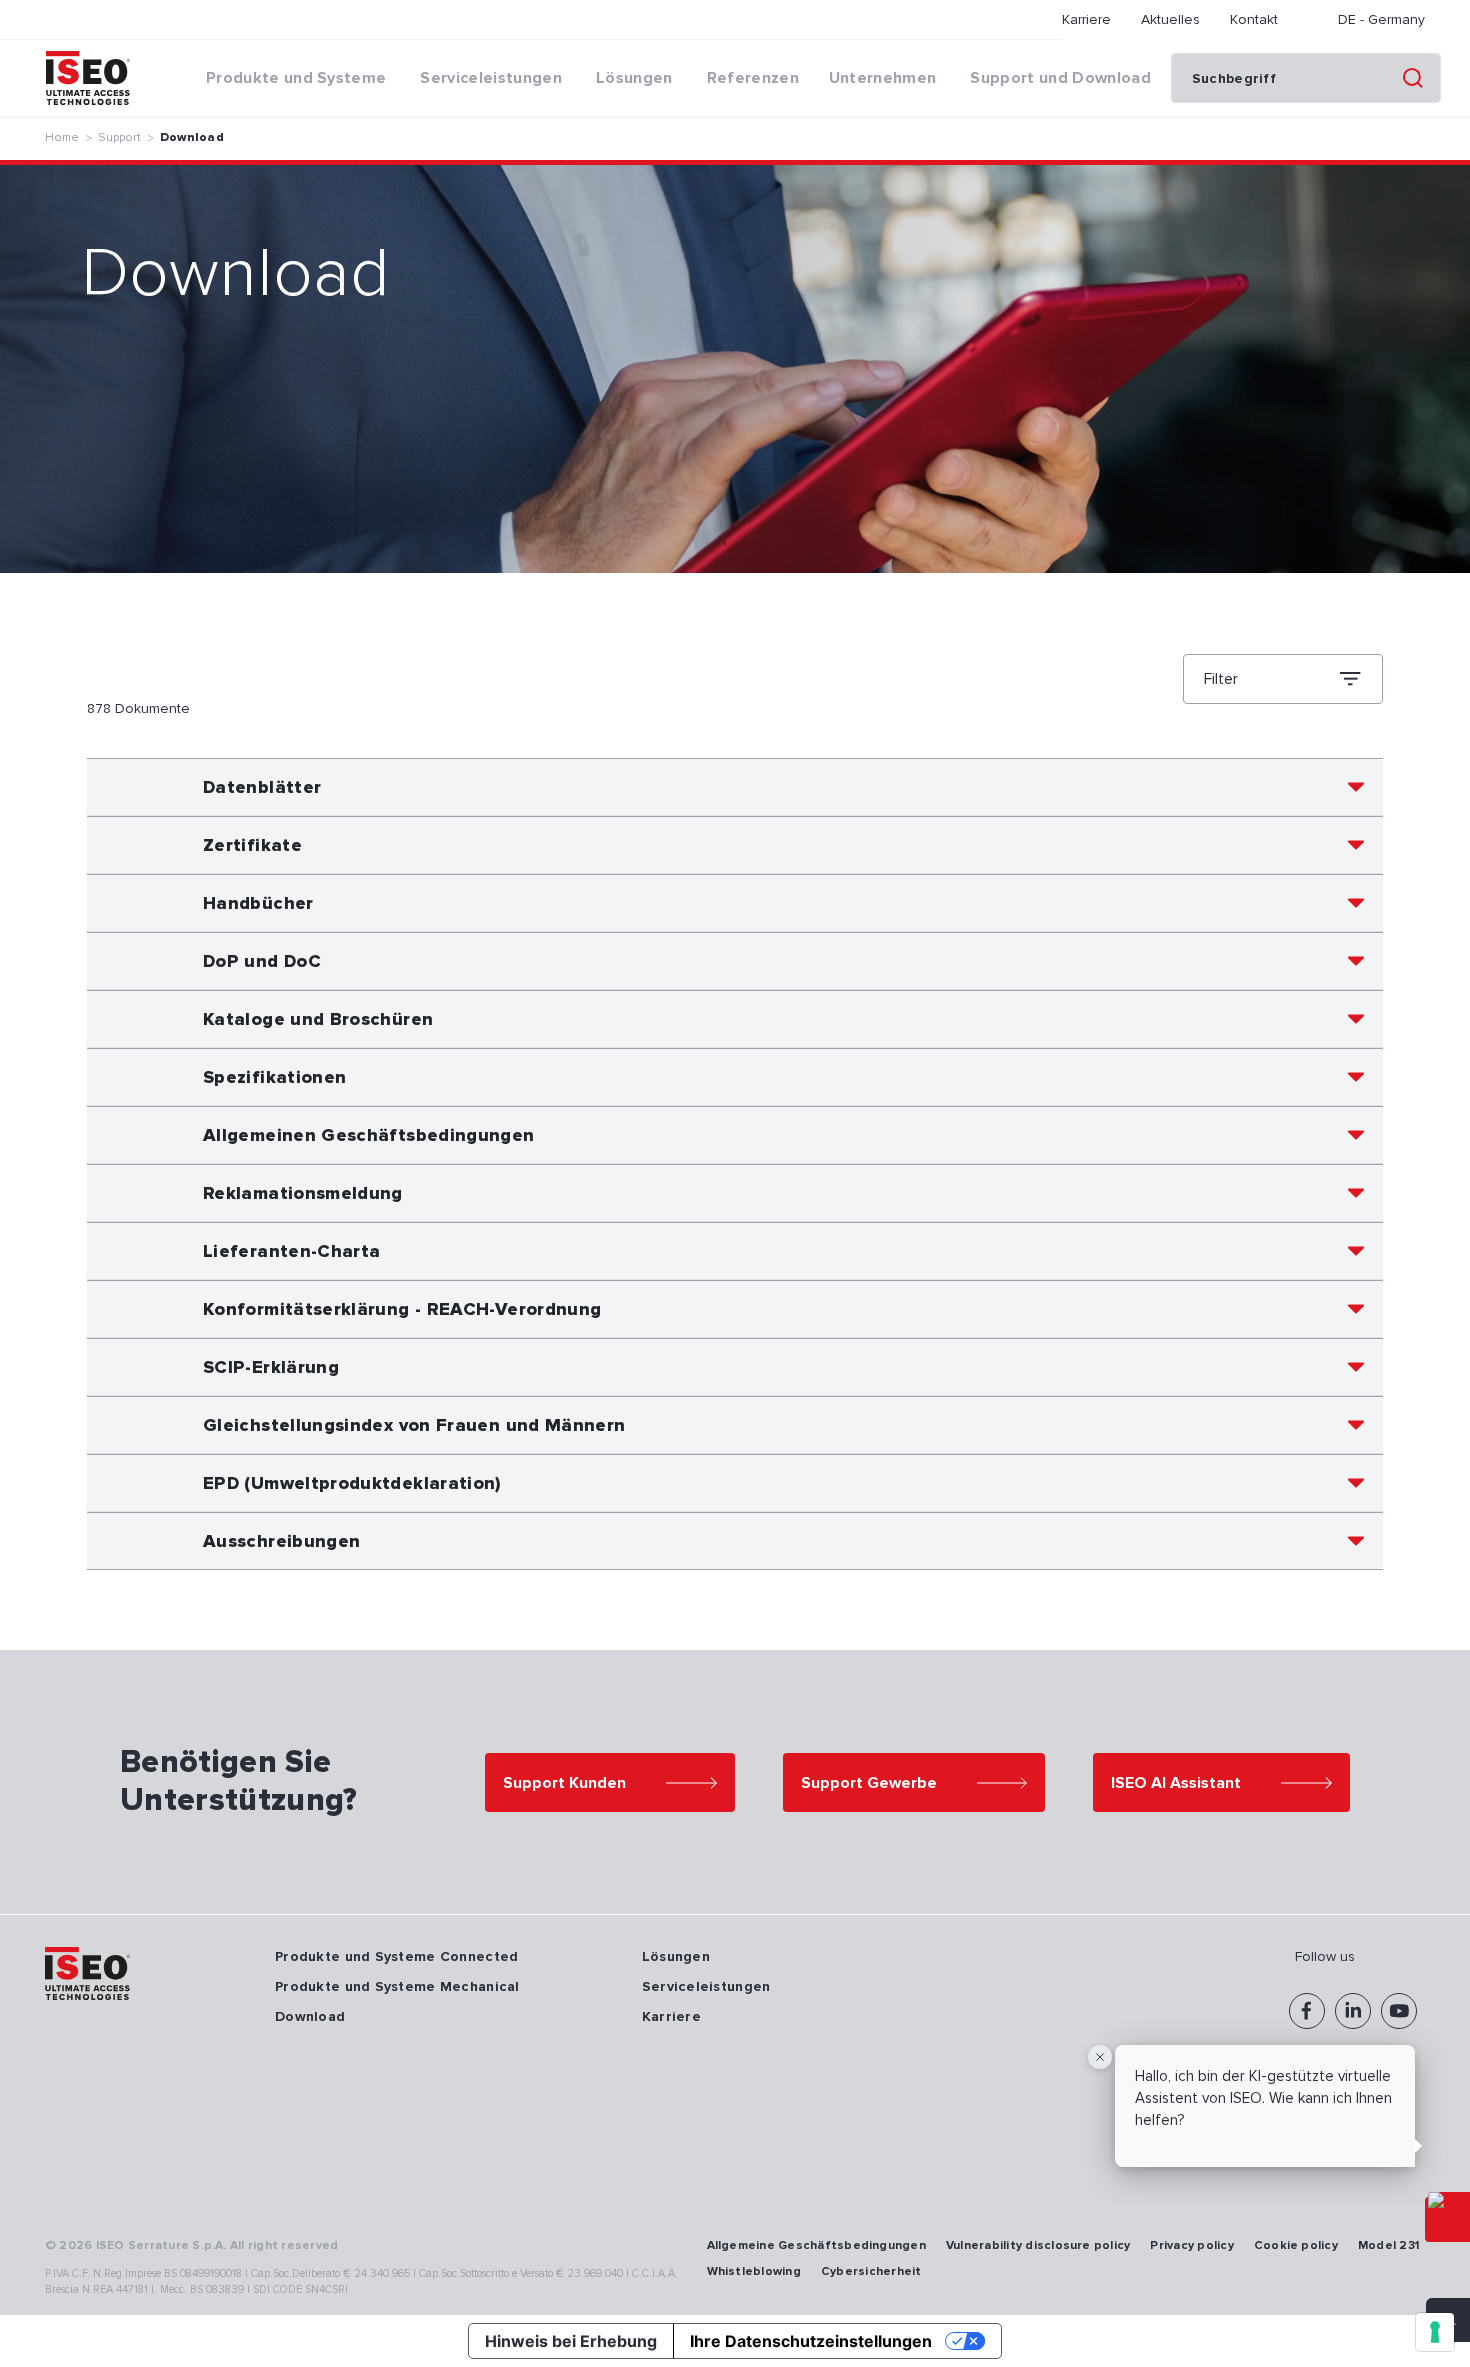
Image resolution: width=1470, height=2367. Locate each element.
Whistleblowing (754, 2271)
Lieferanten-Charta (291, 1251)
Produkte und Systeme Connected (396, 1956)
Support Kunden (564, 1783)
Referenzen (753, 78)
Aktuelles (1170, 19)
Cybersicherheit (871, 2271)
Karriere (1086, 19)
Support (119, 137)
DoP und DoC (262, 961)
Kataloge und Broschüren (318, 1019)
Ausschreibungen (281, 1541)
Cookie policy (1296, 2245)
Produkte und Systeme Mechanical (397, 1986)
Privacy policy (1191, 2245)
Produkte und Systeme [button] (296, 78)
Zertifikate (252, 845)
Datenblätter (262, 787)
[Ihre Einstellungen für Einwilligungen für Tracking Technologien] (1435, 2332)
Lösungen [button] (634, 78)
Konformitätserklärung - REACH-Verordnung (402, 1309)
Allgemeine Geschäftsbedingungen (816, 2245)
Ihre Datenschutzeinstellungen (811, 2341)
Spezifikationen (274, 1077)
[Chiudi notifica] (1100, 2057)
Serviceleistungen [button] (490, 78)
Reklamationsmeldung (303, 1193)
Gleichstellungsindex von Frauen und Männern (414, 1425)
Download (192, 137)
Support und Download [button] (1060, 78)
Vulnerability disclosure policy (1038, 2245)
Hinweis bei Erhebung (571, 2341)
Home (62, 137)
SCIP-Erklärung (271, 1367)
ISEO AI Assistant (1176, 1783)
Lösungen (676, 1956)
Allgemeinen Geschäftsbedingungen (369, 1135)
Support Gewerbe (869, 1783)
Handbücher (258, 903)
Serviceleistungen (706, 1986)
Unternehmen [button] (883, 78)
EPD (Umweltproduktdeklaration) (352, 1483)
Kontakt (1254, 19)
